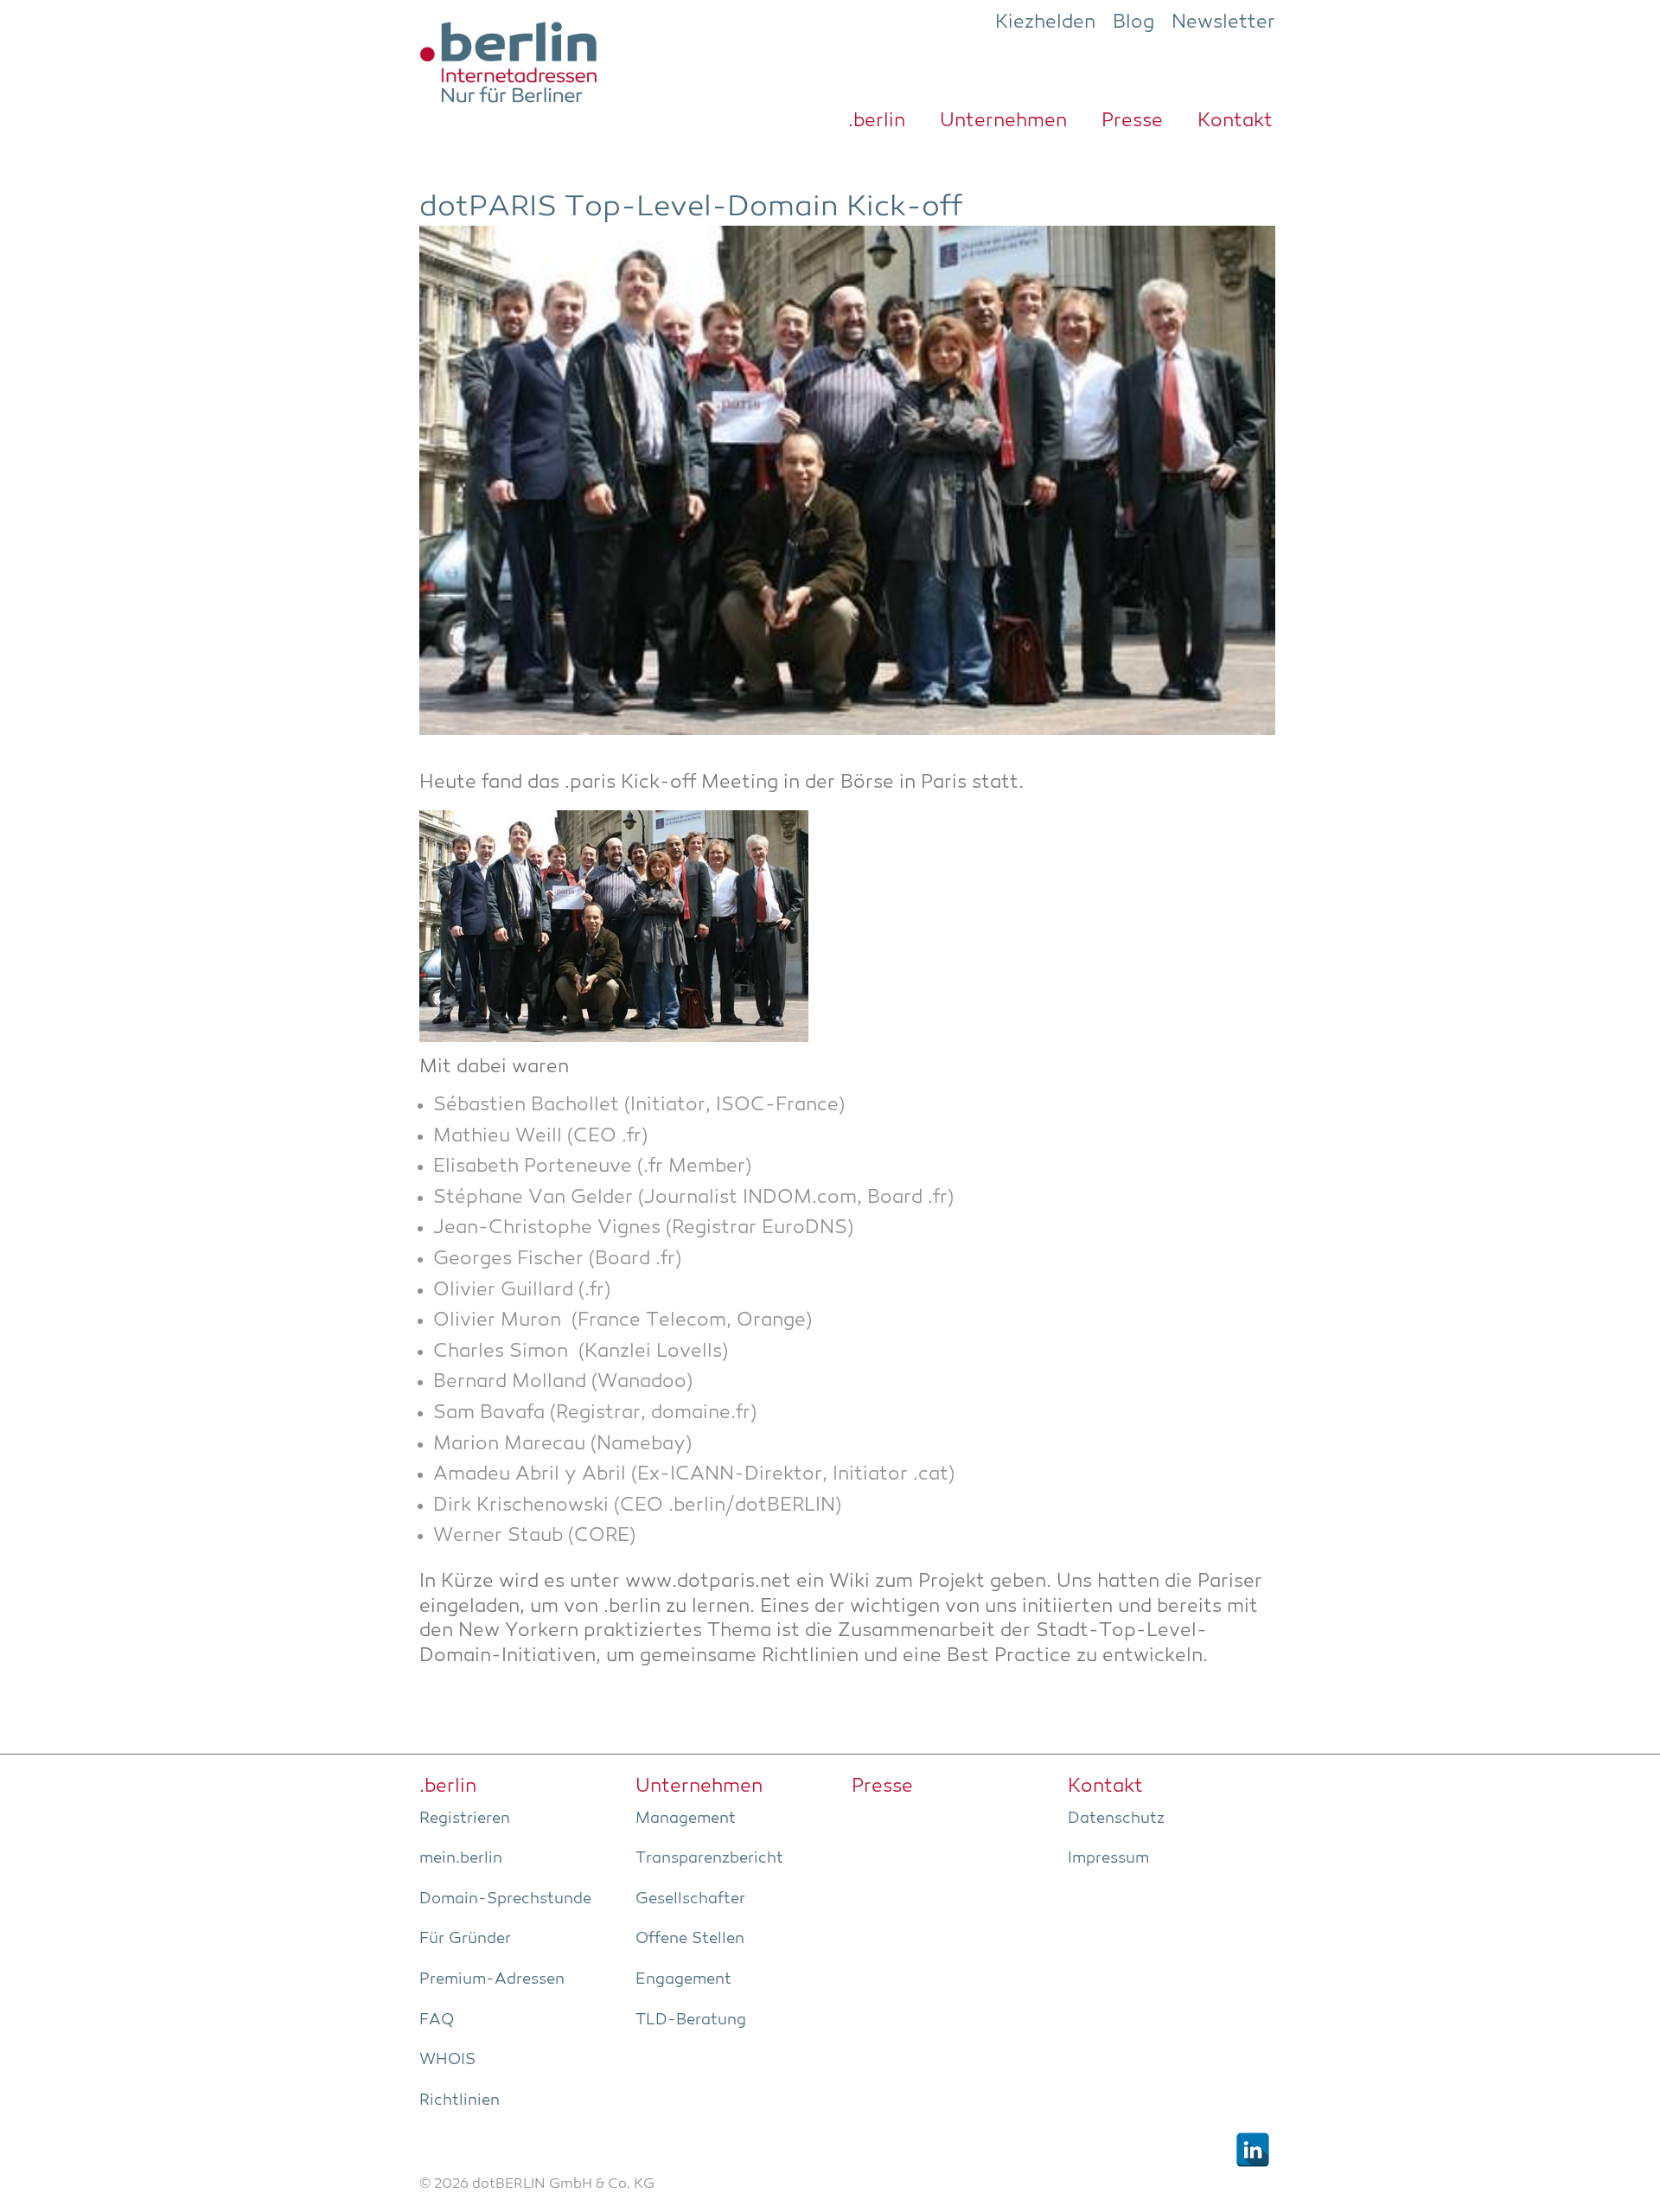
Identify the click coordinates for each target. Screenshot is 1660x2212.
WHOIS (447, 2060)
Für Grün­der (465, 1939)
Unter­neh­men (1003, 121)
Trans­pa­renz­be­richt (709, 1858)
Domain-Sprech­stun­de (505, 1899)
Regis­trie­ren (465, 1819)
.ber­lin (877, 121)
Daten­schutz (1116, 1819)
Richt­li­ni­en (460, 2100)
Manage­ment (686, 1819)
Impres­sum (1108, 1858)
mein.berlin (461, 1858)
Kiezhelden (1045, 22)
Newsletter (1223, 22)
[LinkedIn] (1253, 2150)
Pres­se (1132, 121)
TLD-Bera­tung (691, 2020)
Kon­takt (1235, 121)
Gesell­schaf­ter (690, 1899)
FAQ (437, 2020)
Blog (1133, 22)
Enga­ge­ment (683, 1979)
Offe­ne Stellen (690, 1939)
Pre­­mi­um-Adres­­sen (492, 1979)
